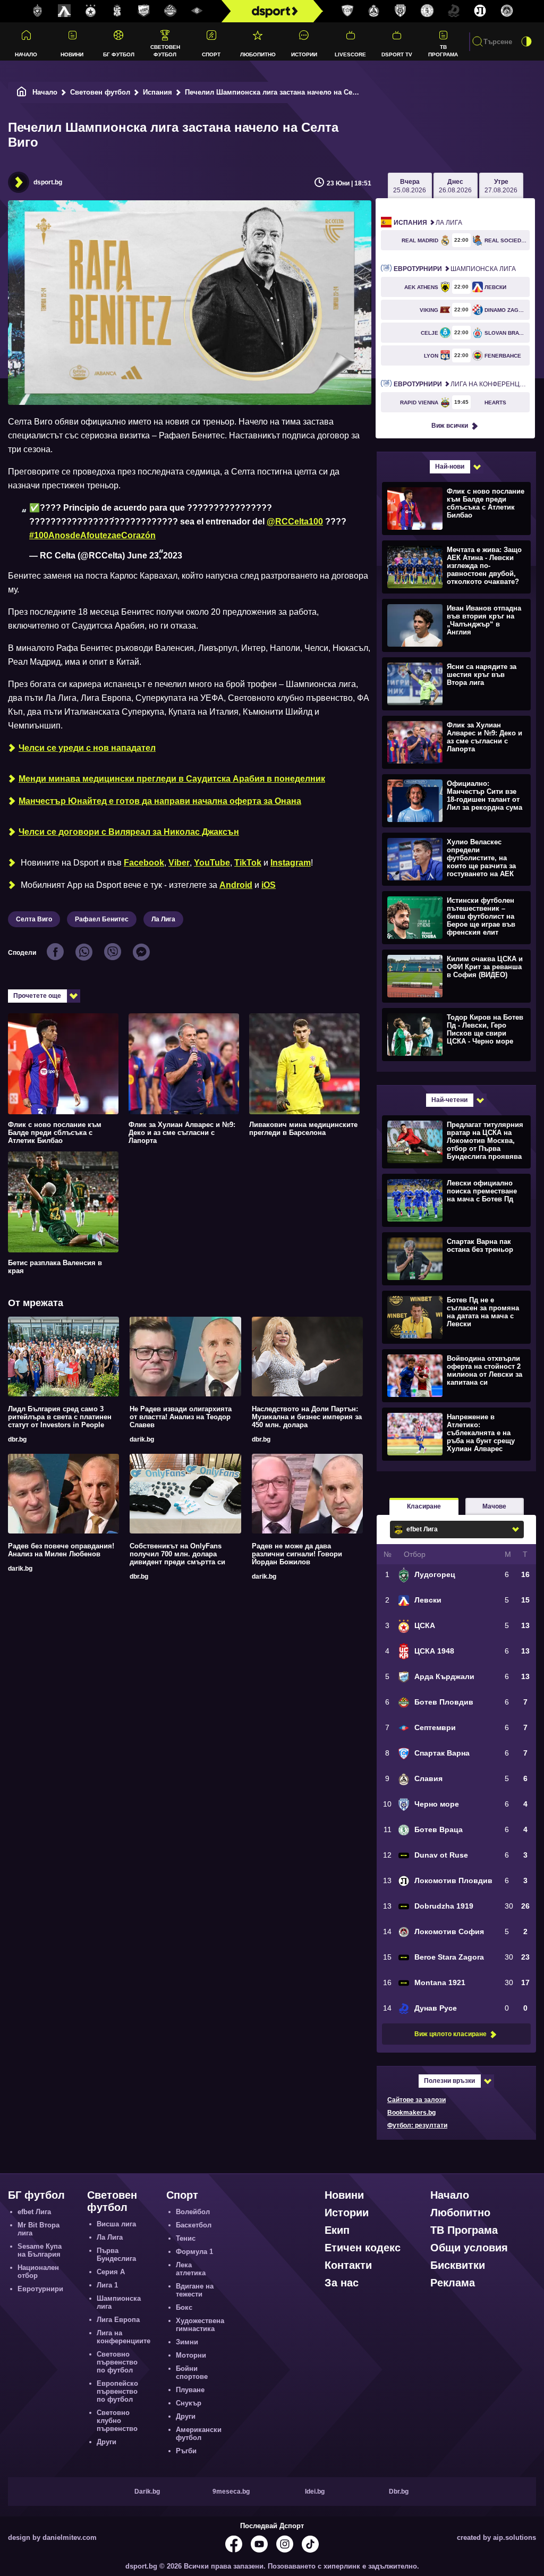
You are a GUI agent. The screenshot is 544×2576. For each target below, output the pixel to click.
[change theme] (526, 41)
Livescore (350, 54)
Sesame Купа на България (40, 2250)
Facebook (144, 863)
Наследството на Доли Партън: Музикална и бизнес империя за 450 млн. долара (307, 1417)
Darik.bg (147, 2492)
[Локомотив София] (507, 11)
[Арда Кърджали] (144, 11)
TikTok (248, 863)
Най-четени (449, 1100)
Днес (455, 186)
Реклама (453, 2283)
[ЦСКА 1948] (117, 11)
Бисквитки (458, 2265)
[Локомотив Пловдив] (480, 11)
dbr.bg (17, 1439)
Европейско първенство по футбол (117, 2391)
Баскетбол (194, 2225)
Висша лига (116, 2224)
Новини (72, 54)
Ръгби (186, 2451)
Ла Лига (163, 919)
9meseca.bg (231, 2492)
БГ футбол (119, 54)
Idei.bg (315, 2492)
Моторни (191, 2355)
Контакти (348, 2265)
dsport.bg (48, 182)
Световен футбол (165, 50)
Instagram (291, 863)
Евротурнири (40, 2289)
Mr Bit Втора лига (39, 2229)
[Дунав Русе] (454, 11)
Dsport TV (397, 54)
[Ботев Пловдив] (171, 11)
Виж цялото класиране (450, 2034)
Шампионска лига (455, 269)
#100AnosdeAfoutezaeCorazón (92, 535)
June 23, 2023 (155, 556)
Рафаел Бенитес (102, 919)
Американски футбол (199, 2434)
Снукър (189, 2403)
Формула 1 (194, 2252)
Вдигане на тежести (195, 2290)
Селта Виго (34, 919)
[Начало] (22, 92)
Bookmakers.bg (411, 2113)
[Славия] (374, 11)
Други (107, 2442)
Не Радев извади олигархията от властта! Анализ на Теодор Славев (181, 1417)
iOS (269, 885)
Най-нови (450, 467)
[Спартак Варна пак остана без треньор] (455, 1258)
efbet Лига (34, 2212)
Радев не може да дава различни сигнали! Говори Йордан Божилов (297, 1554)
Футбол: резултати (417, 2125)
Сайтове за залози (416, 2100)
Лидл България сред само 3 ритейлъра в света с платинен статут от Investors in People (60, 1417)
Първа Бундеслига (116, 2255)
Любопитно (258, 54)
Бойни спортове (192, 2372)
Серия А (111, 2272)
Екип (337, 2230)
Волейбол (193, 2212)
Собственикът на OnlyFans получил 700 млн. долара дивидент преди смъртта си (177, 1554)
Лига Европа (118, 2320)
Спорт (211, 54)
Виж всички (450, 426)
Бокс (184, 2307)
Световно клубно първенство (117, 2421)
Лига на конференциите (462, 384)
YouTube (212, 863)
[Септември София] (197, 11)
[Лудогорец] (38, 11)
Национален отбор (38, 2272)
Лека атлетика (191, 2269)
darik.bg (142, 1439)
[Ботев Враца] (427, 11)
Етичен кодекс (363, 2248)
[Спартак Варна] (347, 11)
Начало (26, 54)
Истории (304, 54)
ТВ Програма (443, 50)
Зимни (187, 2342)
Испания (158, 92)
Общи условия (469, 2248)
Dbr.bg (399, 2492)
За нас (342, 2283)
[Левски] (64, 11)
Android (236, 885)
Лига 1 (107, 2285)
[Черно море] (401, 11)
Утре (501, 186)
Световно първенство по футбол (117, 2362)
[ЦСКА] (91, 11)
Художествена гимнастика (200, 2325)
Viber (179, 863)
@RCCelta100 (295, 522)
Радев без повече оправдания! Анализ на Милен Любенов (61, 1550)
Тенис (186, 2238)
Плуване (190, 2390)
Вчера (410, 186)
